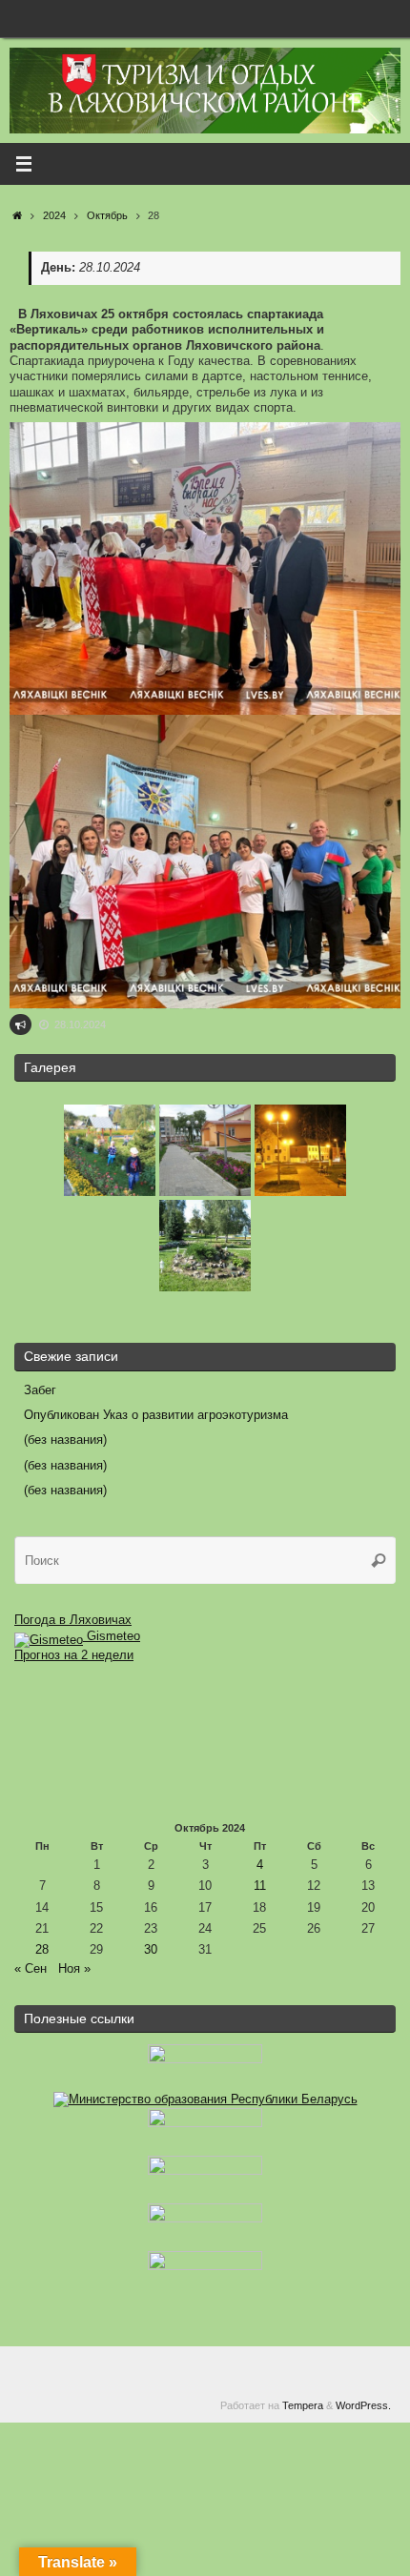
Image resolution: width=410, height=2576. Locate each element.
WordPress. (363, 2405)
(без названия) (65, 1440)
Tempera (303, 2405)
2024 (54, 215)
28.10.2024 (80, 1024)
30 (151, 1950)
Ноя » (74, 1969)
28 (42, 1950)
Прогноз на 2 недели (74, 1655)
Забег (40, 1390)
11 (260, 1886)
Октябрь (107, 215)
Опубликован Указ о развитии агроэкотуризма (156, 1415)
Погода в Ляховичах (73, 1620)
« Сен (31, 1969)
